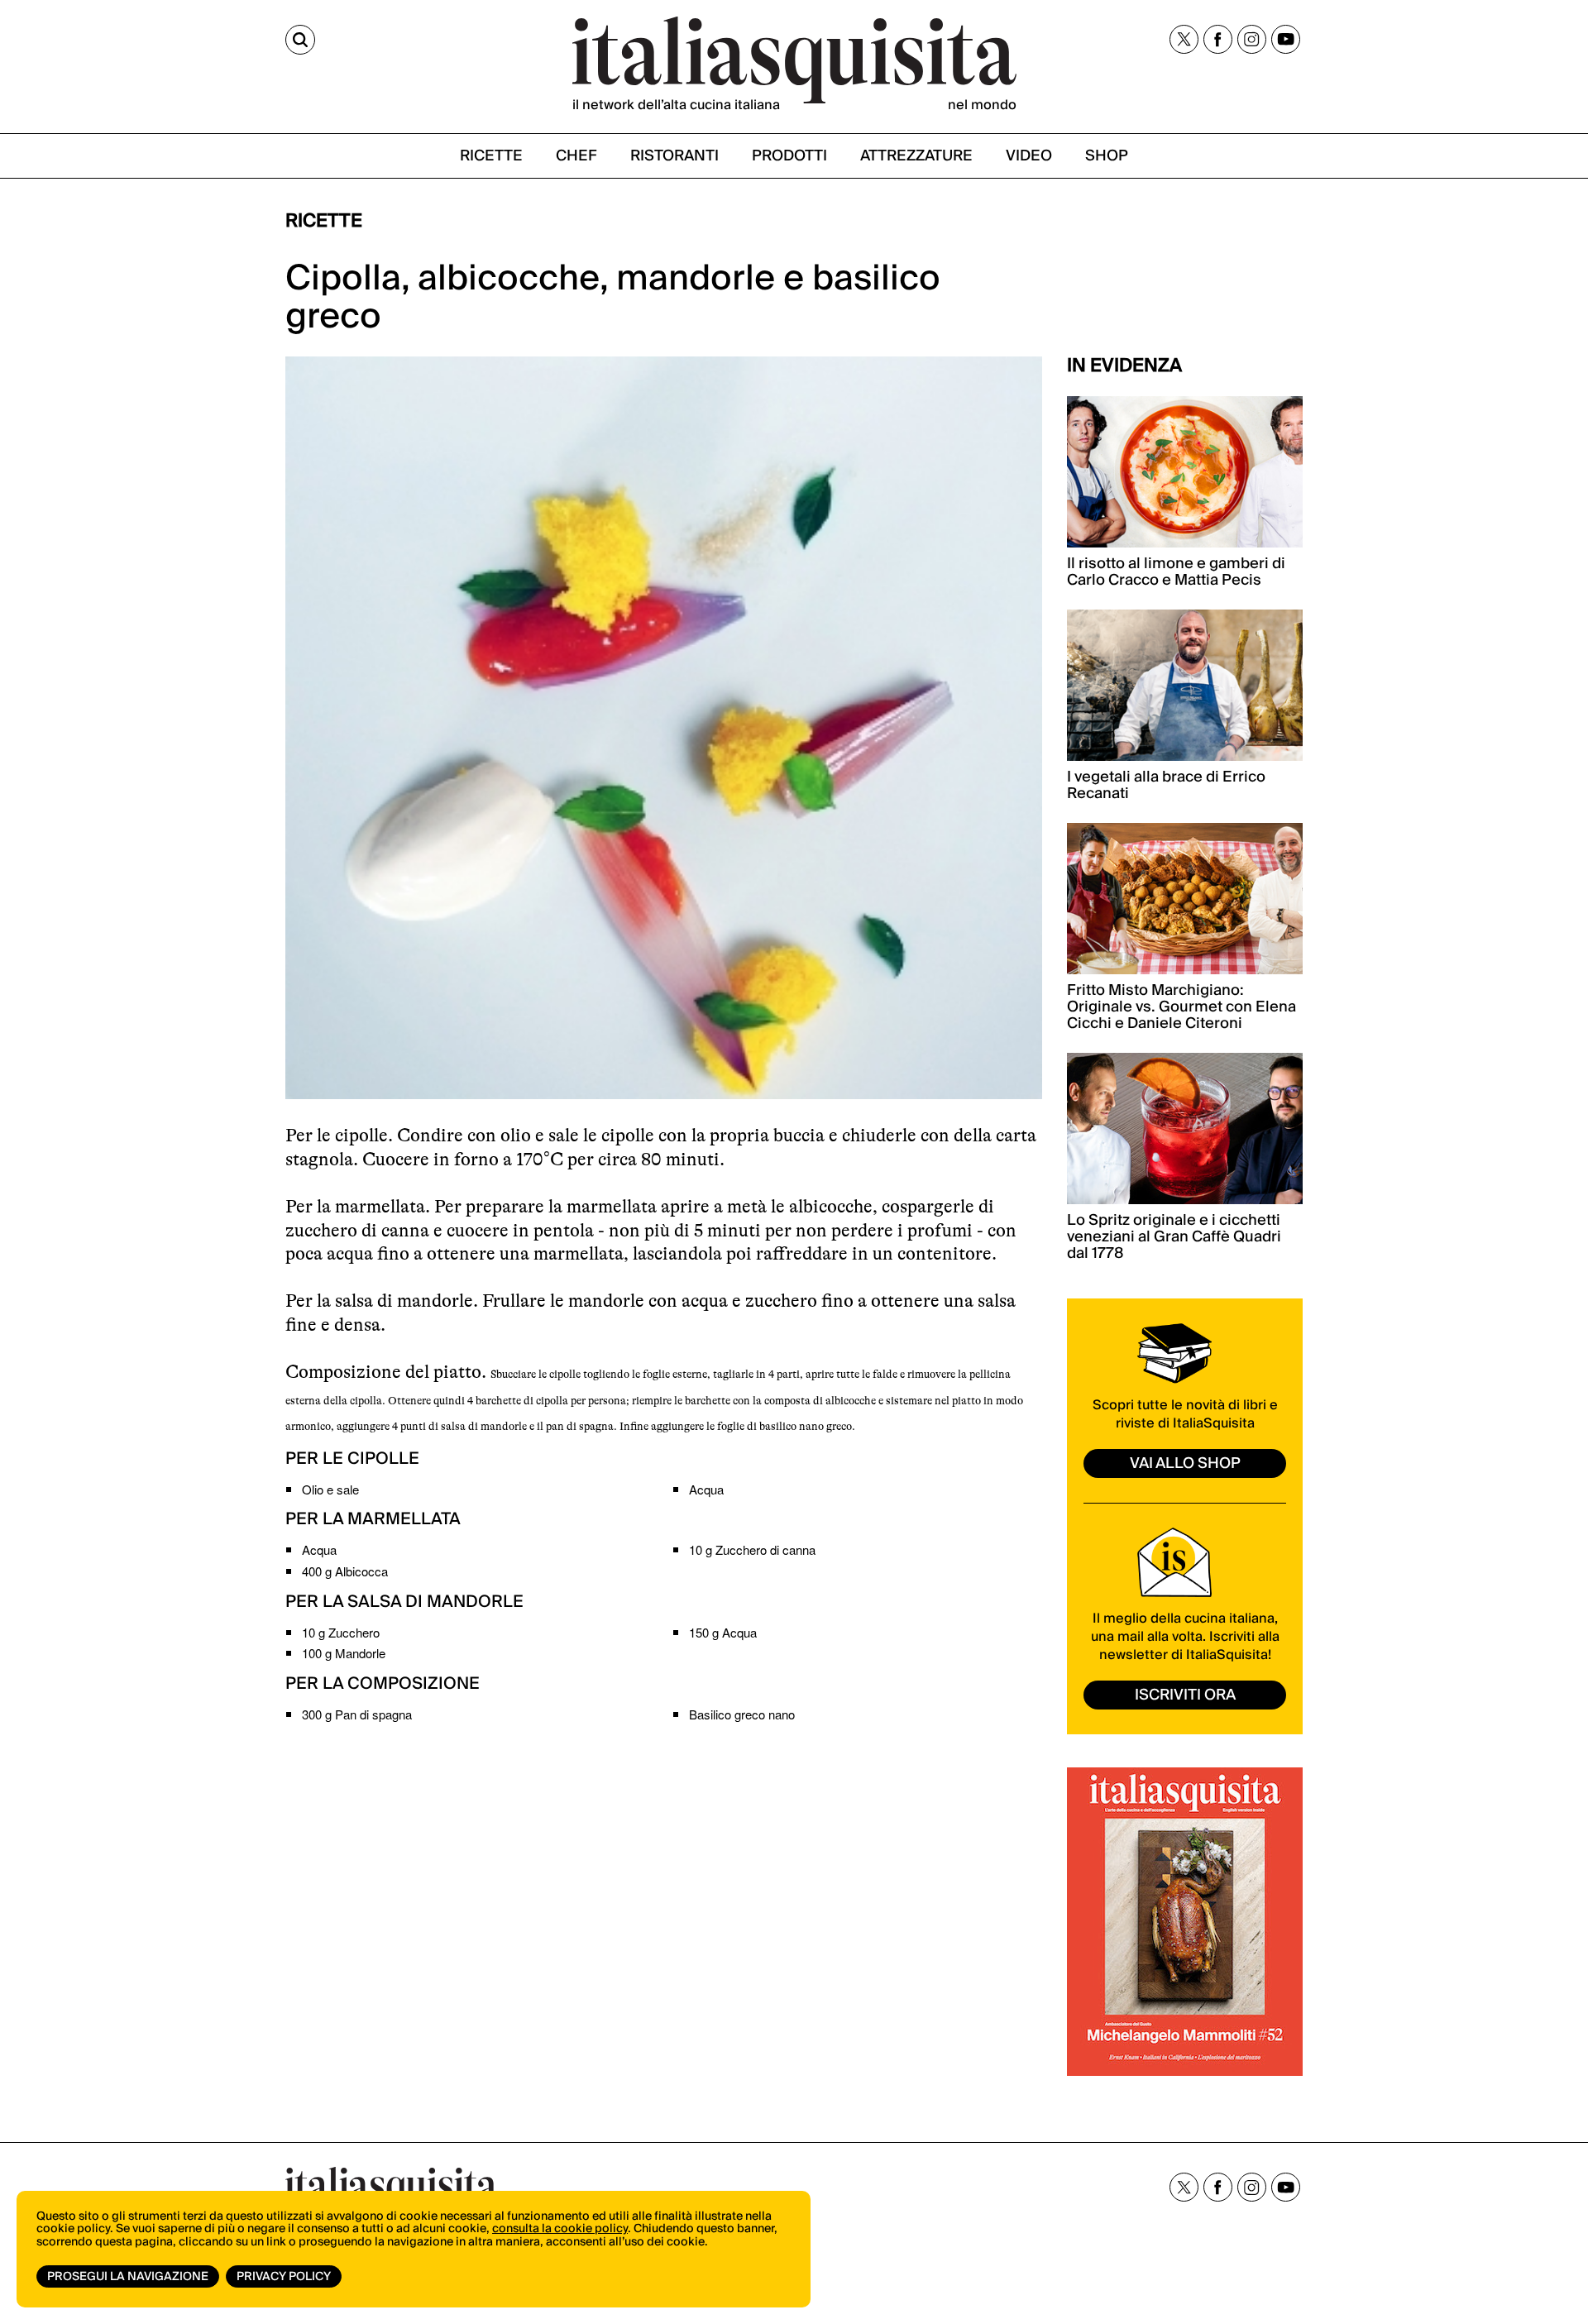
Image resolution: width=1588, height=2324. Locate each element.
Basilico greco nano (742, 1714)
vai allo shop (1185, 1463)
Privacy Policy (284, 2277)
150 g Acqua (723, 1632)
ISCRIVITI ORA (1185, 1695)
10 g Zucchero (341, 1632)
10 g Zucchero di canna (752, 1549)
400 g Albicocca (345, 1571)
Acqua (706, 1489)
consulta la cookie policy (560, 2229)
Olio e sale (330, 1489)
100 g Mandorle (344, 1653)
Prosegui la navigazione (128, 2277)
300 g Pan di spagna (357, 1714)
